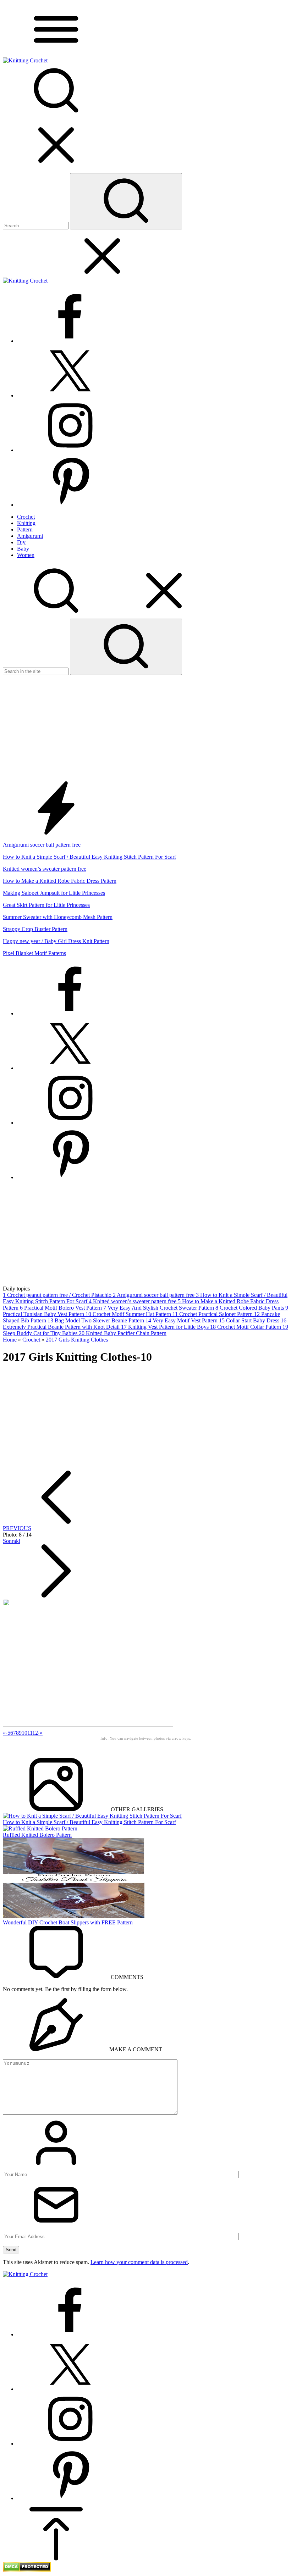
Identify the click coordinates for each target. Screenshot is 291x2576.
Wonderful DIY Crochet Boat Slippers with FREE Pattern (68, 1922)
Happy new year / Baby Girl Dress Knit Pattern (56, 941)
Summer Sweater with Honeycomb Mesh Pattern (58, 917)
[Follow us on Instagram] (70, 450)
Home (10, 1340)
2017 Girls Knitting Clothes (77, 1340)
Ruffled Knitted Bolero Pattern (37, 1835)
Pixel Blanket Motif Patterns (34, 953)
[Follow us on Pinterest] (70, 505)
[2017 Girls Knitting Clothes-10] (88, 1725)
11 (30, 1733)
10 (24, 1733)
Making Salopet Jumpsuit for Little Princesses (54, 893)
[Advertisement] (145, 728)
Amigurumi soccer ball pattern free (42, 845)
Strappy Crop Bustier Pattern (35, 929)
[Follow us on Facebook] (70, 341)
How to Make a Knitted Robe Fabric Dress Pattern (60, 881)
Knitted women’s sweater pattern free (45, 869)
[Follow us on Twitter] (70, 395)
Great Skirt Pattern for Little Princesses (46, 905)
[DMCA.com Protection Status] (27, 2570)
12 (35, 1733)
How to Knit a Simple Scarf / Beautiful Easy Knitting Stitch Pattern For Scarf (89, 857)
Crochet (31, 1340)
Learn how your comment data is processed (139, 2262)
